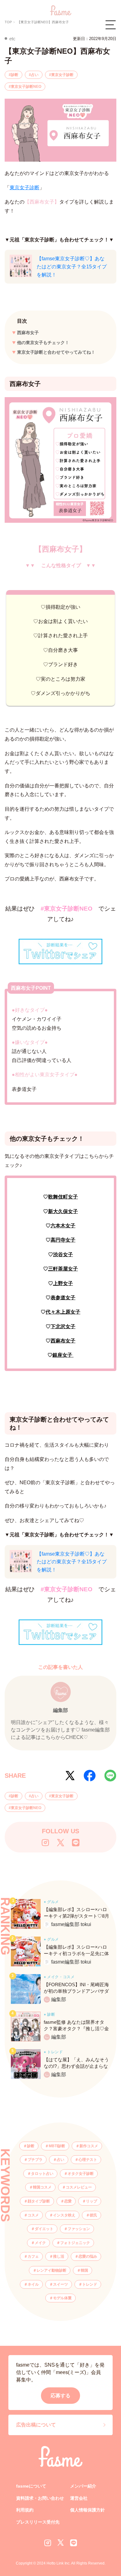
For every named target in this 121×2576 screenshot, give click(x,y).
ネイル (33, 2284)
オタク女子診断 (81, 2174)
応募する (60, 2396)
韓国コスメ (42, 2187)
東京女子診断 (62, 75)
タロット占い (42, 2174)
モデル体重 (62, 2298)
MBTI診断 (57, 2146)
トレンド (90, 2284)
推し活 (59, 2256)
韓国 (84, 2270)
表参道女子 (63, 1298)
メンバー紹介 (83, 2486)
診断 (15, 75)
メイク (40, 2243)
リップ (92, 2201)
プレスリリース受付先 (38, 2522)
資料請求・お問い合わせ (40, 2498)
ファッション (79, 2229)
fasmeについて (31, 2486)
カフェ (33, 2256)
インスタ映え (64, 2215)
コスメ (33, 2215)
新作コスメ (89, 2146)
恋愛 (68, 2201)
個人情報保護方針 (87, 2510)
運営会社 (79, 2498)
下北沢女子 (63, 1326)
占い (35, 75)
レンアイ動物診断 (52, 2270)
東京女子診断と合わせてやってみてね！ (56, 352)
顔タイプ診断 (39, 2201)
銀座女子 (63, 1355)
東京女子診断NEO (26, 87)
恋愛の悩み (88, 2256)
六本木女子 (63, 1226)
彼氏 (93, 2215)
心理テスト (88, 2160)
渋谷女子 (63, 1254)
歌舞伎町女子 (63, 1197)
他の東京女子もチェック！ (43, 343)
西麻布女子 (28, 333)
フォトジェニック (75, 2243)
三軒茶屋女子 (63, 1269)
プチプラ (35, 2160)
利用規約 (25, 2510)
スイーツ (60, 2284)
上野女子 (63, 1283)
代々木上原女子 (63, 1312)
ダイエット (44, 2229)
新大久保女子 (63, 1211)
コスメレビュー (79, 2187)
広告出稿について (36, 2425)
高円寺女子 (63, 1240)
